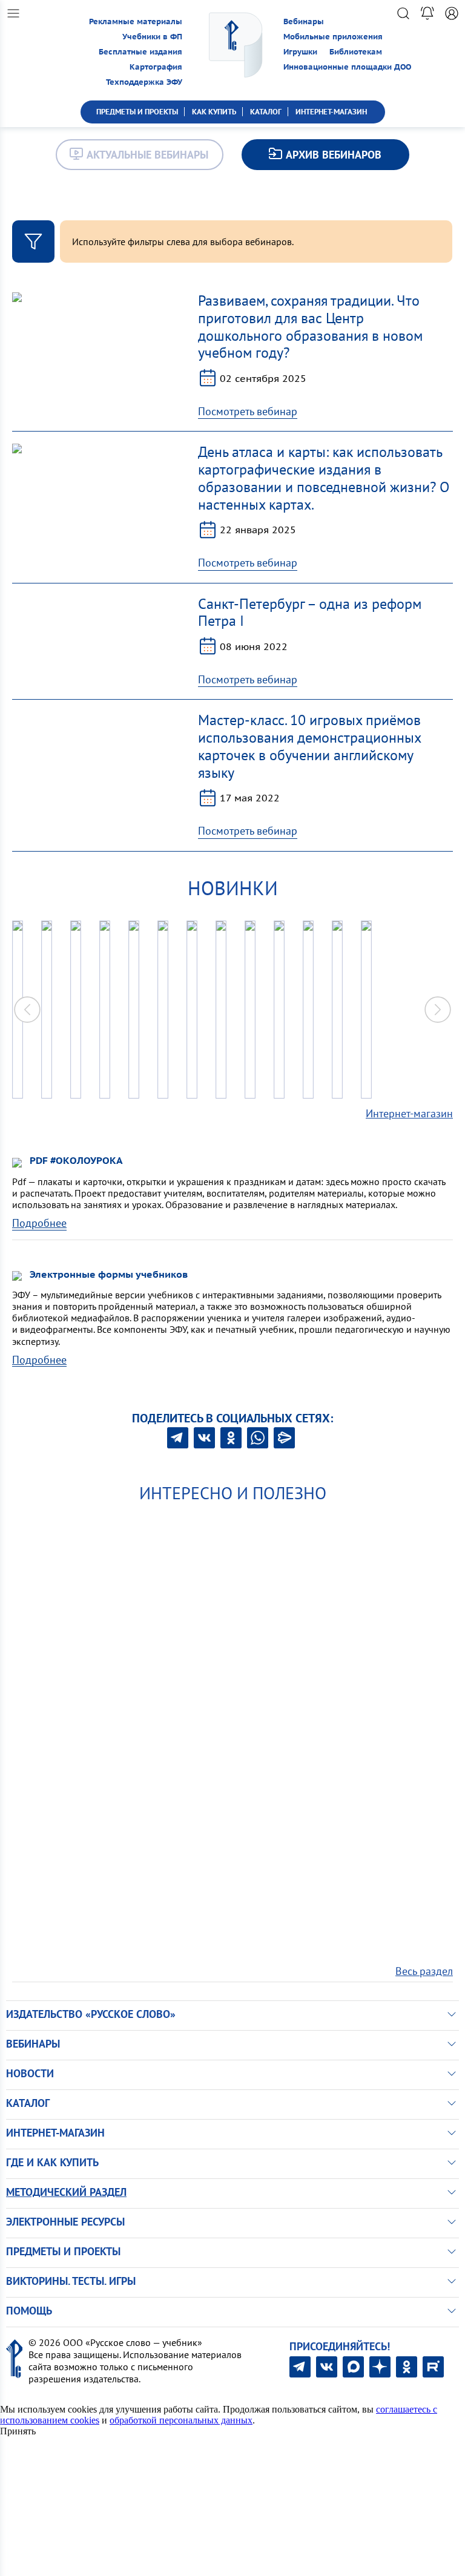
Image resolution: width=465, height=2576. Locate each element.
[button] (438, 1010)
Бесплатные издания (140, 52)
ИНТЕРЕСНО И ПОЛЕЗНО (233, 1493)
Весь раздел (424, 1971)
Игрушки (300, 52)
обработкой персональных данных (181, 2420)
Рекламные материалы (136, 21)
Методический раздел (66, 2192)
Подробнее (39, 1223)
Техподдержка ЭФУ (144, 82)
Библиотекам (356, 52)
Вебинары (304, 21)
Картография (156, 67)
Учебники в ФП (152, 37)
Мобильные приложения (333, 37)
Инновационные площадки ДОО (347, 67)
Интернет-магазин (409, 1113)
